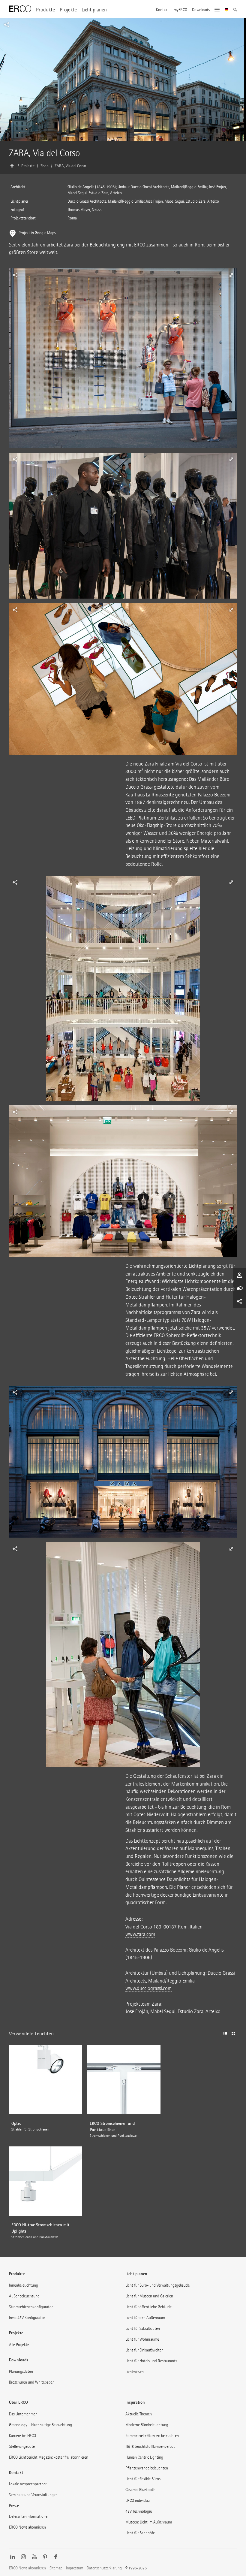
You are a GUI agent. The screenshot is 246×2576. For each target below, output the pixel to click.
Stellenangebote (22, 2446)
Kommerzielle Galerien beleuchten (152, 2436)
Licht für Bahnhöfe (140, 2533)
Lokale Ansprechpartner (28, 2484)
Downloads (201, 10)
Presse (14, 2506)
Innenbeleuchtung (24, 2285)
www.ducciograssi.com (148, 1988)
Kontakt (162, 10)
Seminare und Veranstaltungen (33, 2495)
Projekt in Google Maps (37, 233)
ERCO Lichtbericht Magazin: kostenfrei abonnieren (49, 2457)
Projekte (68, 10)
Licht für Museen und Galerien (149, 2296)
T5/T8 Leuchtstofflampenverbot (150, 2446)
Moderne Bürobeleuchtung (147, 2425)
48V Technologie (139, 2511)
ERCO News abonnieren (27, 2527)
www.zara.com (140, 1934)
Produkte (45, 10)
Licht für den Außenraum (145, 2318)
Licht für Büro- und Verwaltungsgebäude (157, 2285)
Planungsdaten (21, 2371)
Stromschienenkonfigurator (31, 2307)
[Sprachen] (227, 10)
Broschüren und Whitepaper (31, 2382)
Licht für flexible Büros (143, 2479)
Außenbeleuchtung (24, 2296)
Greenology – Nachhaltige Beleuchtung (40, 2425)
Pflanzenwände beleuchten (147, 2468)
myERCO (180, 10)
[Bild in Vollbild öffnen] (123, 361)
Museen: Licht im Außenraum (149, 2522)
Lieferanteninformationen (29, 2516)
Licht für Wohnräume (142, 2339)
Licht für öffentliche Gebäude (148, 2307)
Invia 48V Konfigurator (27, 2318)
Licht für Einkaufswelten (144, 2350)
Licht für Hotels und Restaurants (151, 2361)
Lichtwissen (135, 2372)
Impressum (75, 2568)
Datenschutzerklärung (104, 2568)
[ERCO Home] (20, 9)
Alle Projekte (19, 2345)
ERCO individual (138, 2501)
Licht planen (94, 10)
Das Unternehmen (23, 2414)
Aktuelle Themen (139, 2414)
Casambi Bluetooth (140, 2490)
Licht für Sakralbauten (143, 2328)
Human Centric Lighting (144, 2457)
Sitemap (56, 2568)
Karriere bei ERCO (22, 2436)
